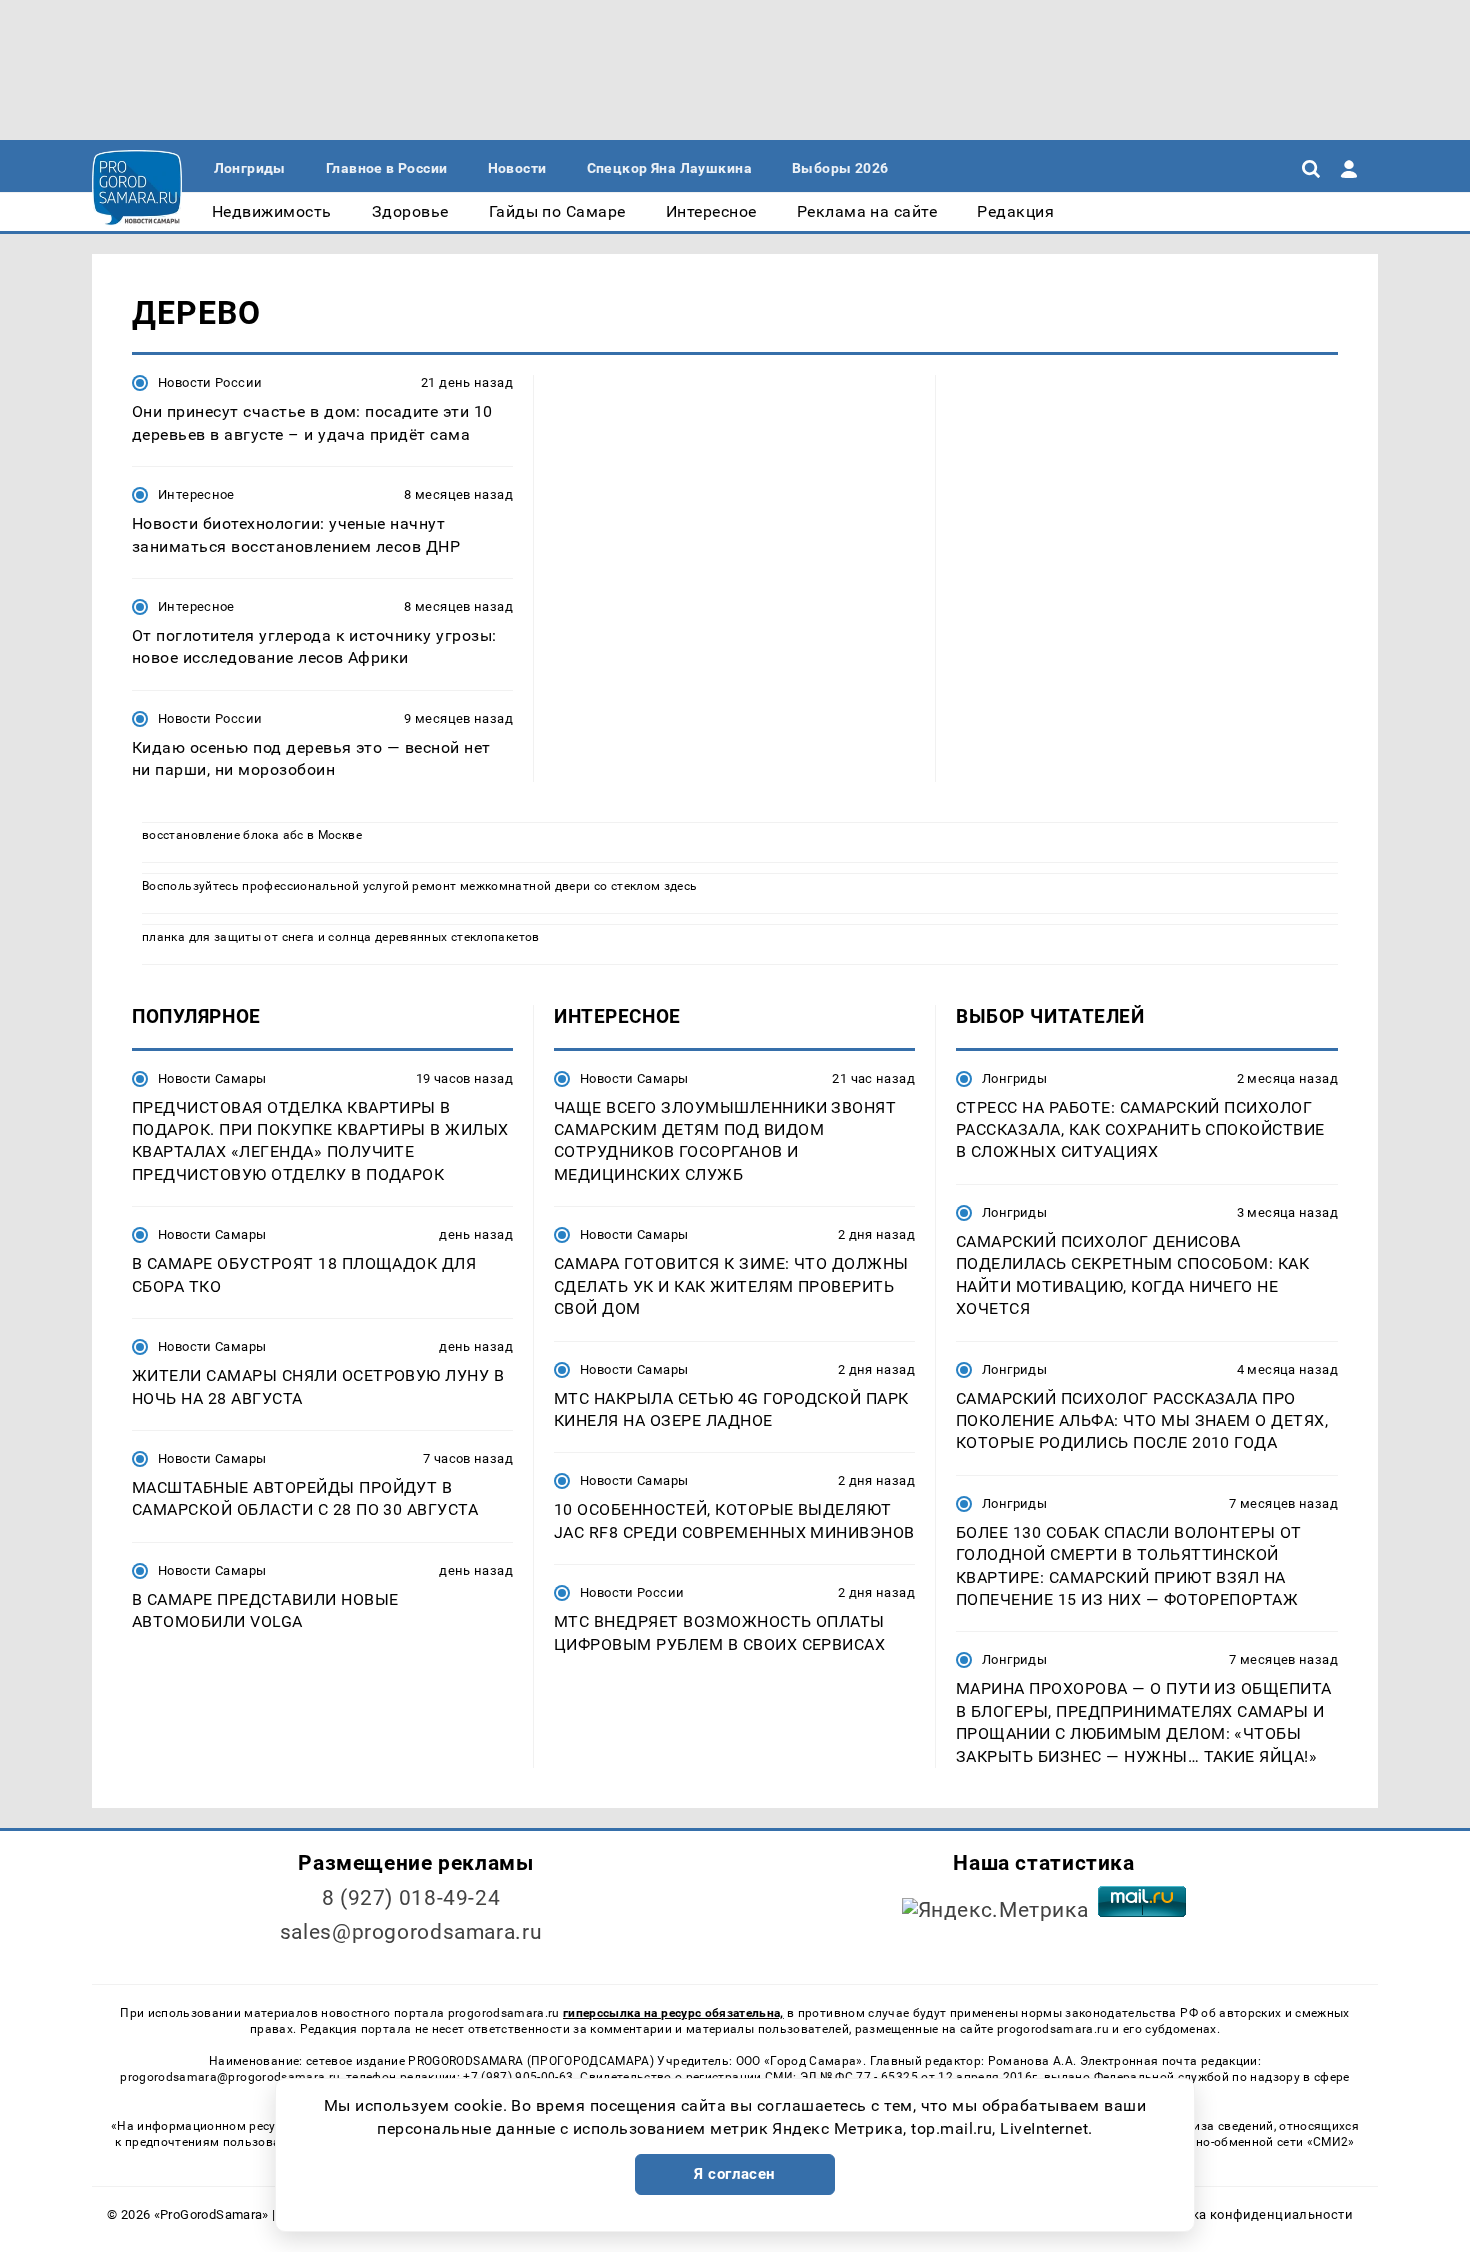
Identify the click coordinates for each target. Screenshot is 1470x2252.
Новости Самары (212, 1078)
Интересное (196, 494)
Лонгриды (1014, 1078)
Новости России (210, 382)
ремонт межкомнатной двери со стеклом (536, 886)
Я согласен (735, 2174)
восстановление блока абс (223, 835)
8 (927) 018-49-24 (411, 1898)
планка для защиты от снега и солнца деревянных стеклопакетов (341, 937)
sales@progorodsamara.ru (411, 1932)
